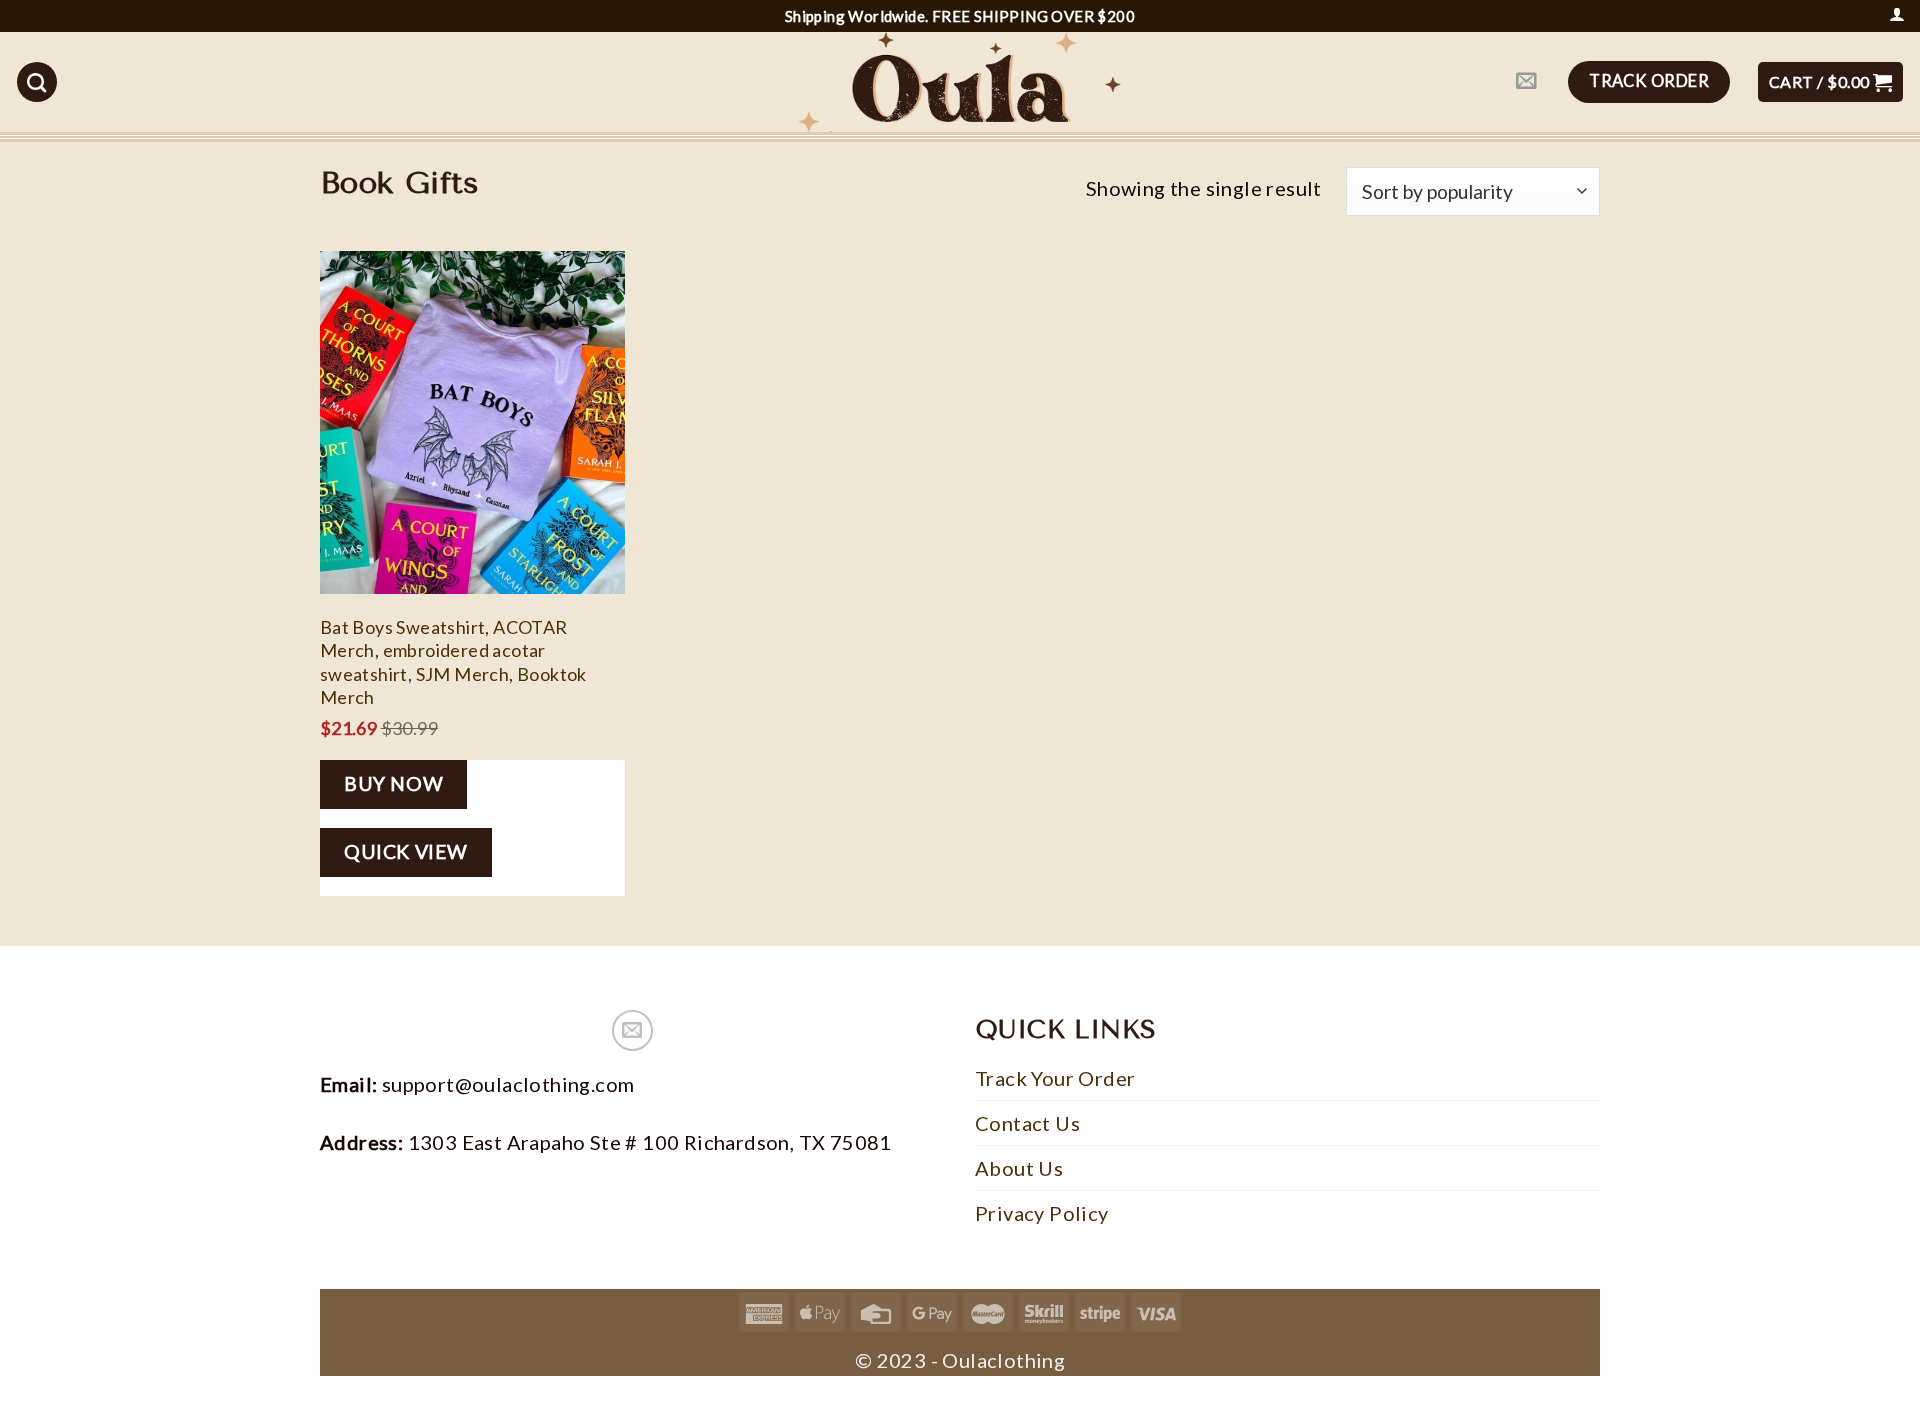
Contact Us (1027, 1123)
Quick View (406, 851)
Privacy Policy (1042, 1213)
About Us (1019, 1168)
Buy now (393, 783)
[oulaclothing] (960, 82)
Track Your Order (1055, 1078)
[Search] (37, 82)
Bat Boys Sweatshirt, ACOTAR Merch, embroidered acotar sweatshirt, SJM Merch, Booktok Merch (453, 662)
